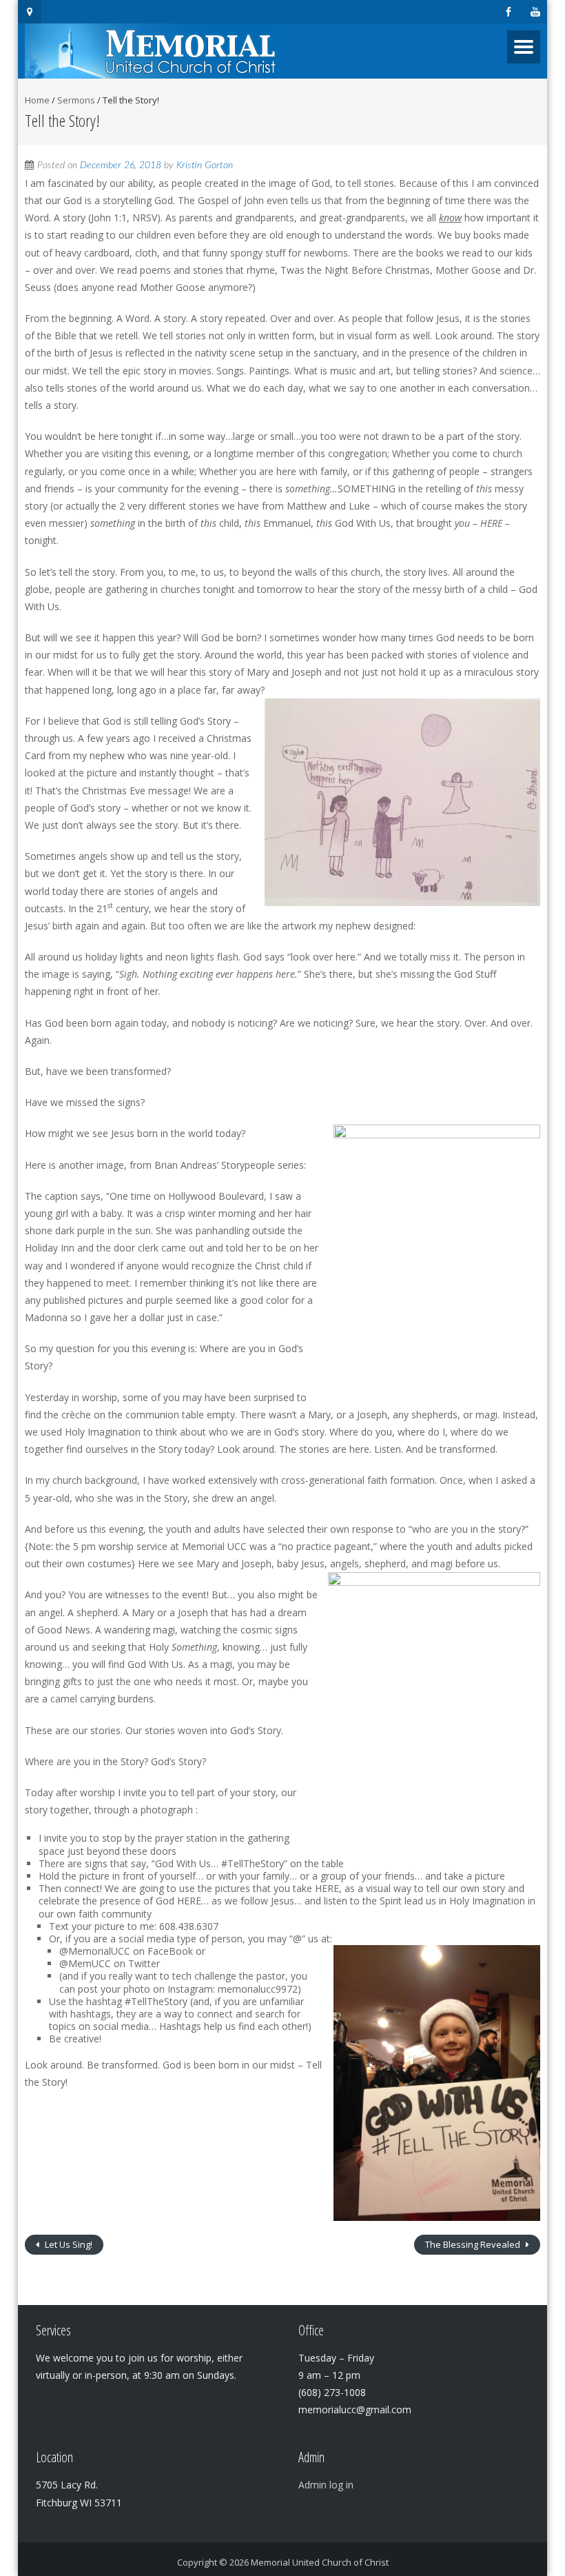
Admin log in (326, 2485)
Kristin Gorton (205, 165)
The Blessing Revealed (474, 2244)
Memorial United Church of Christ (320, 2562)
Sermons (76, 100)
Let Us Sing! (68, 2244)
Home (37, 100)
